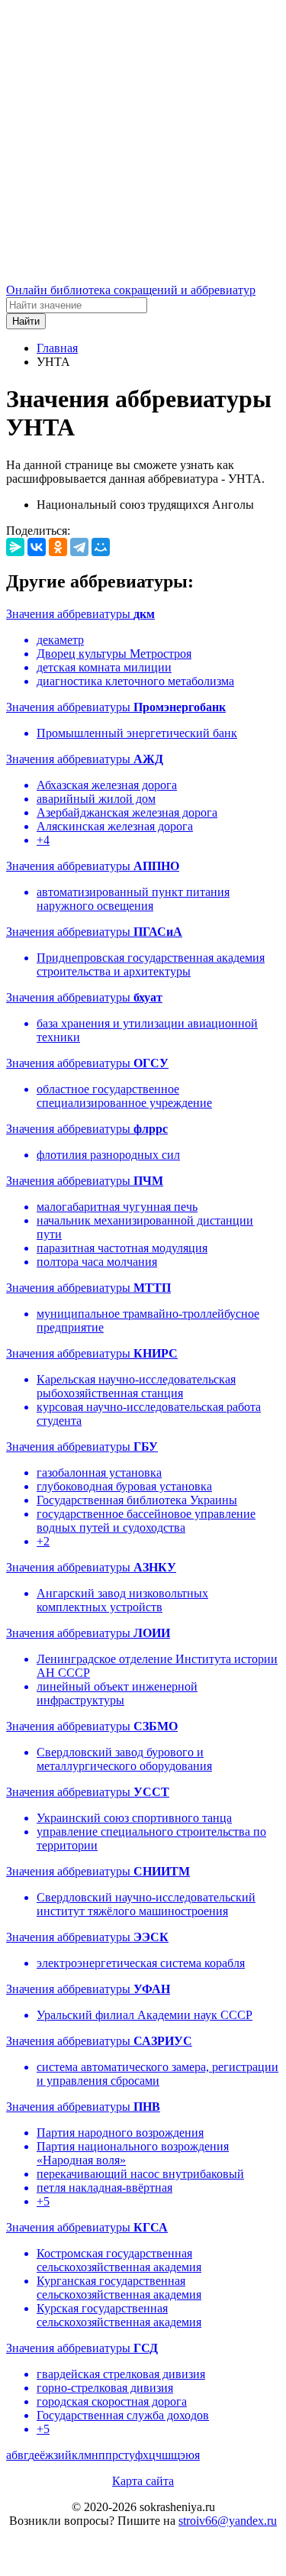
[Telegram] (79, 547)
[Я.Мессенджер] (15, 547)
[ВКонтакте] (37, 547)
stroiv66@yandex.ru (228, 2521)
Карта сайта (143, 2481)
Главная (57, 348)
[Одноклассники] (58, 547)
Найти (26, 321)
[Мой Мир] (101, 547)
